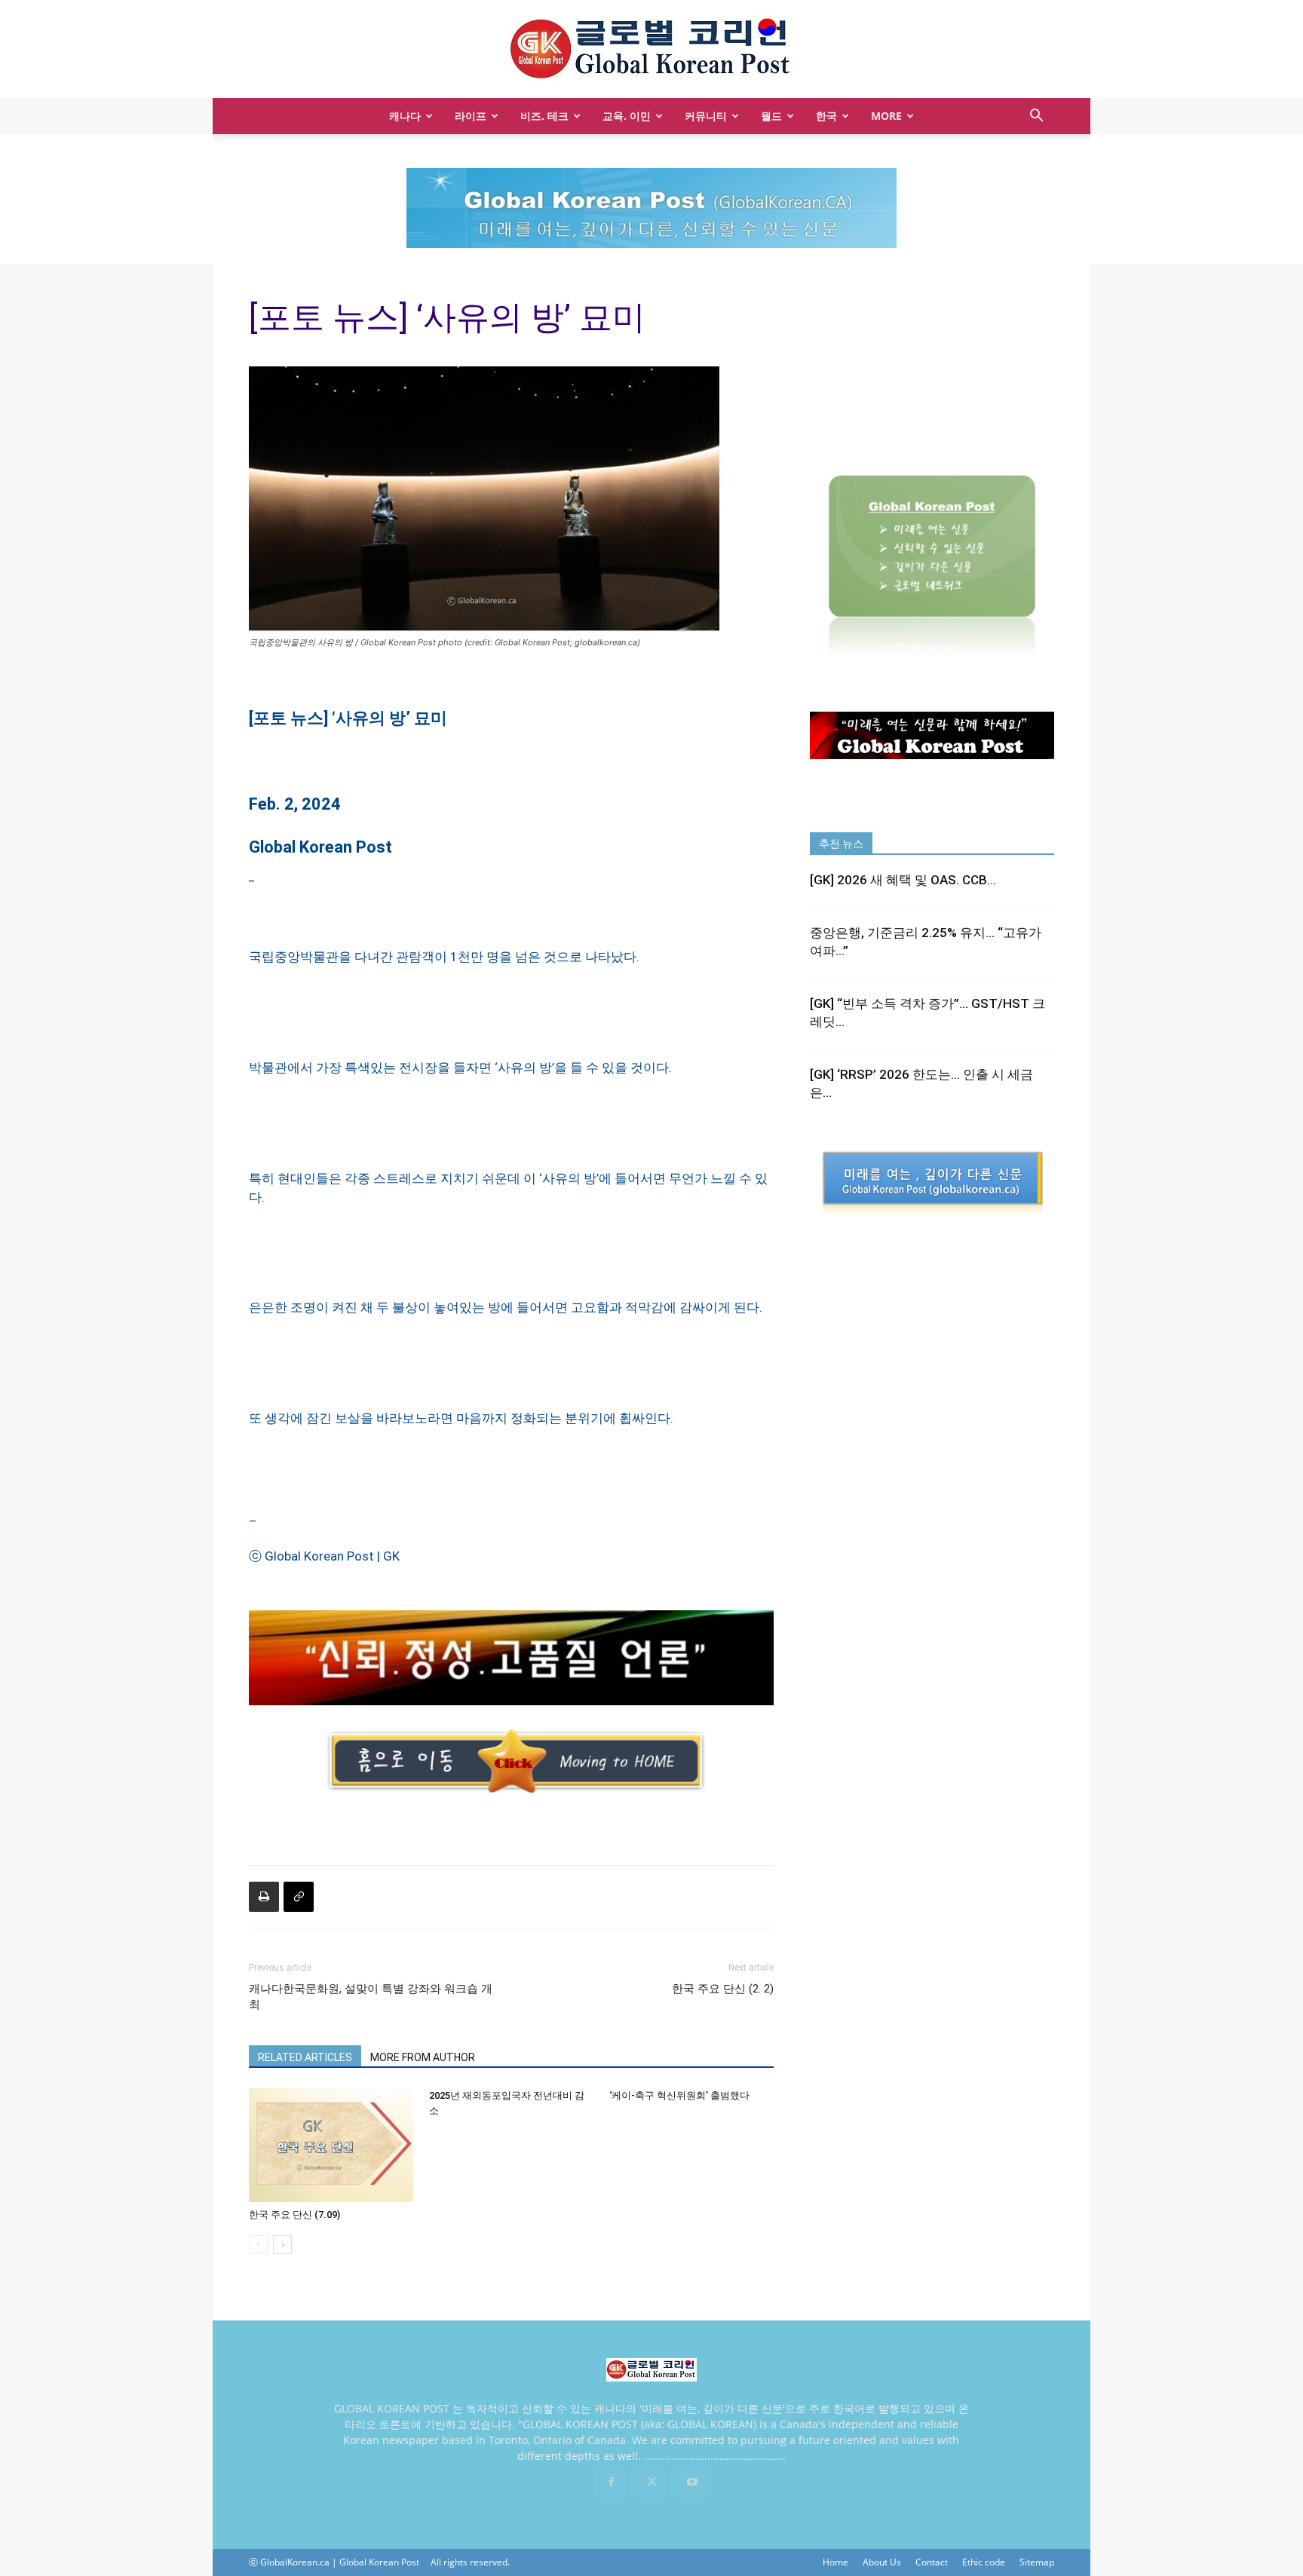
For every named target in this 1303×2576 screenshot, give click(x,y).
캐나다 (405, 116)
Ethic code (984, 2562)
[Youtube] (692, 2483)
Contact (932, 2562)
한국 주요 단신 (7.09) (294, 2215)
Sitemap (1037, 2562)
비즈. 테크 (544, 116)
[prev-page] (258, 2245)
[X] (651, 2483)
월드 (771, 116)
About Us (882, 2562)
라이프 (471, 116)
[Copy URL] (299, 1897)
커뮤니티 (706, 116)
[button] (1036, 117)
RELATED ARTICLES (305, 2057)
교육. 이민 (627, 116)
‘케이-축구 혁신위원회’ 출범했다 (679, 2095)
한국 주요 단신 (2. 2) (723, 1989)
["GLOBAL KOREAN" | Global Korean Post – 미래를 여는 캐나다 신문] (651, 50)
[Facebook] (611, 2483)
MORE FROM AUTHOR (423, 2057)
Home (835, 2562)
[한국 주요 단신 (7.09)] (331, 2145)
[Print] (264, 1897)
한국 (826, 116)
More (886, 116)
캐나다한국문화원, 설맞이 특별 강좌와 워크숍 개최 (371, 1997)
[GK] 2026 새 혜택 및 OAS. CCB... (903, 880)
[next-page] (282, 2245)
